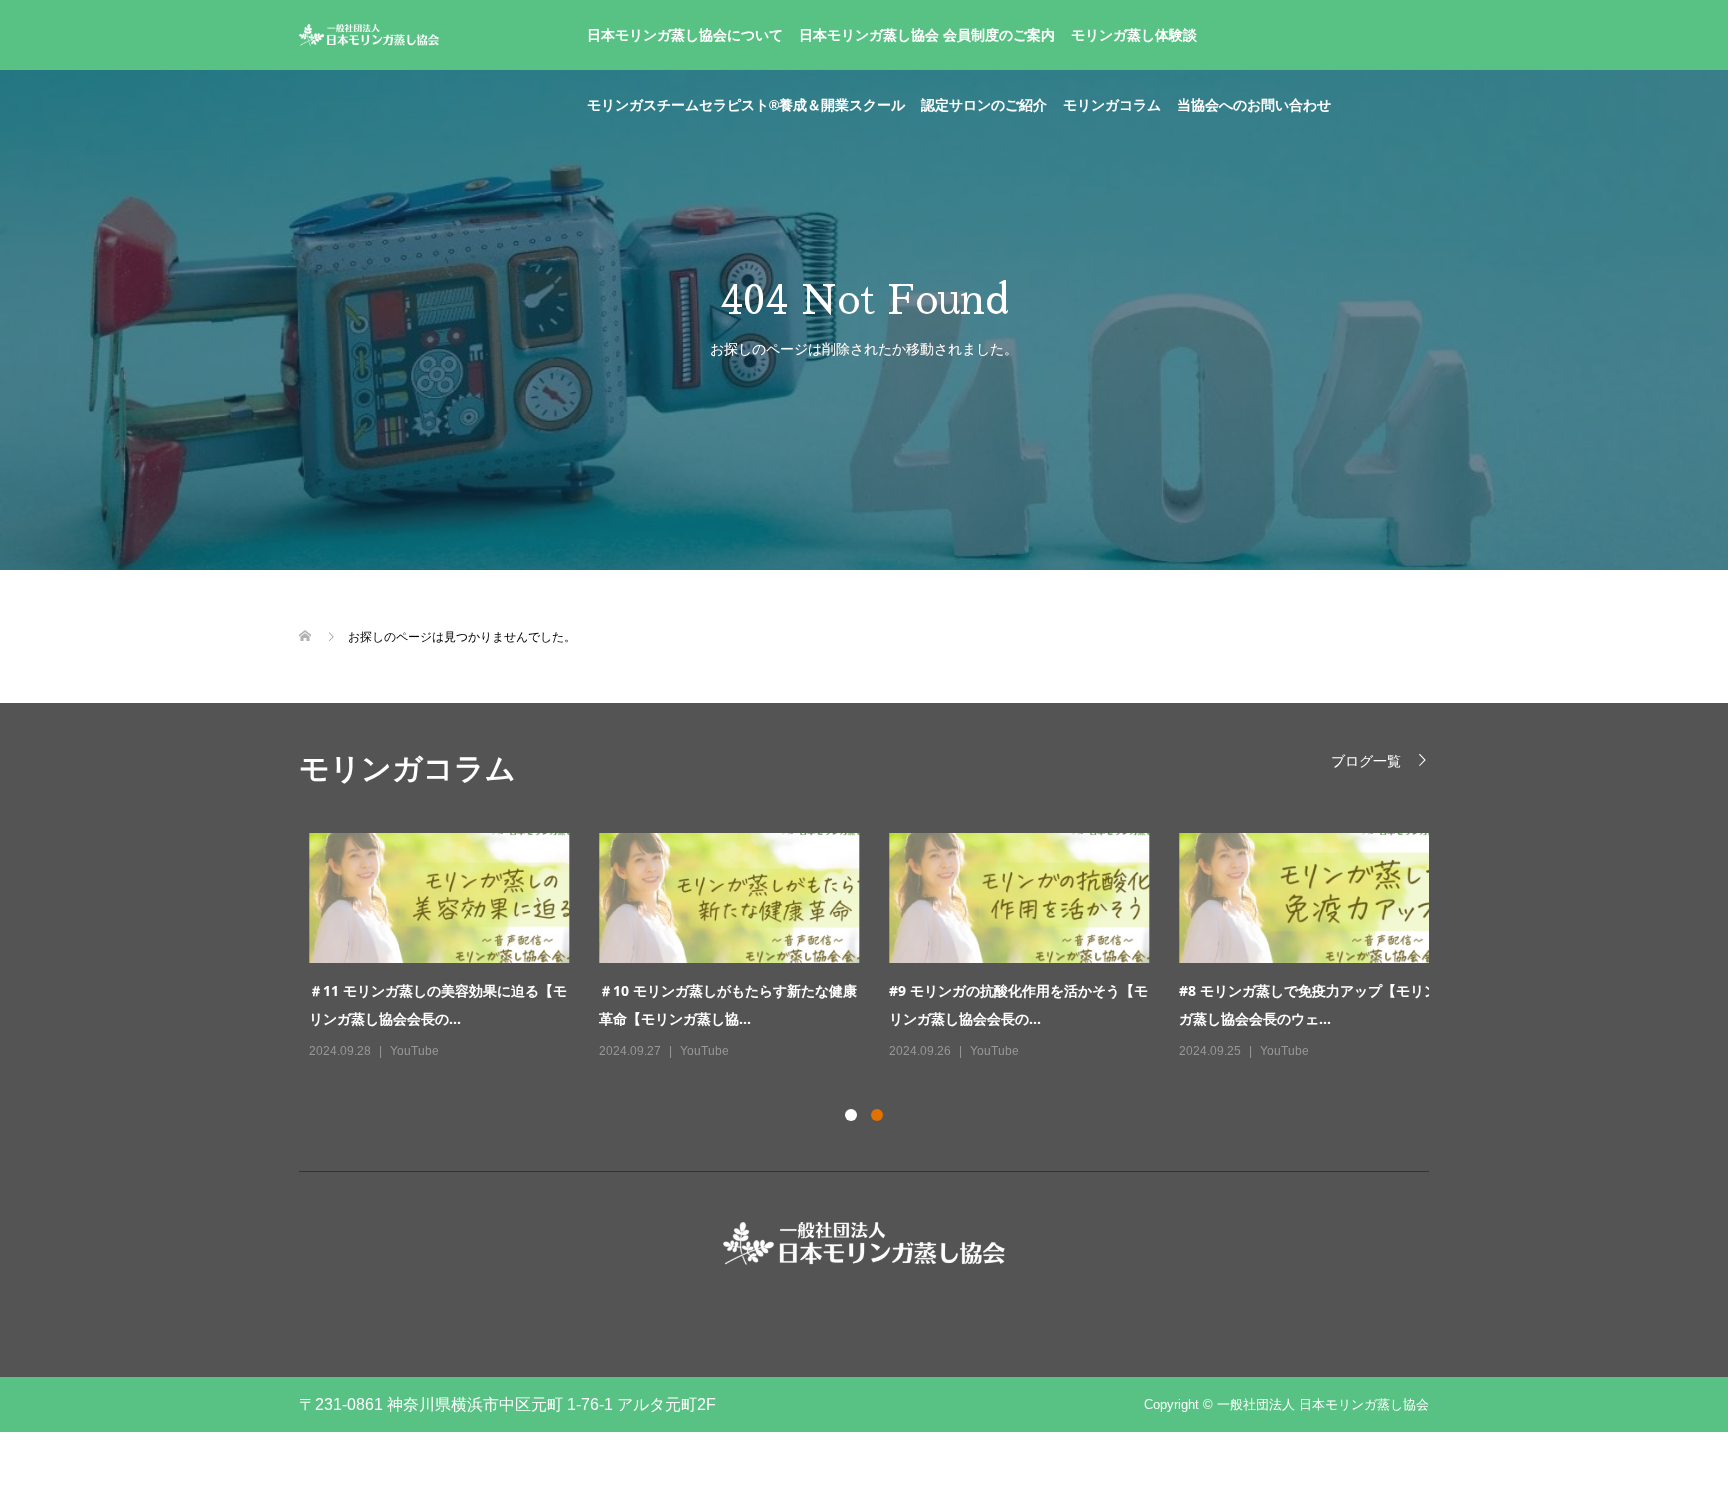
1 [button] (851, 1115)
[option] (879, 948)
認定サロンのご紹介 (984, 105)
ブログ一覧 (1366, 760)
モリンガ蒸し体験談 (1134, 35)
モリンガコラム (1112, 105)
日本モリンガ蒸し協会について (685, 35)
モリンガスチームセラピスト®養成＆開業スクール (746, 105)
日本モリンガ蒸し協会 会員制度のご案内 (927, 35)
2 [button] (877, 1115)
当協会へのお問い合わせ (1254, 105)
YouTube (404, 1051)
